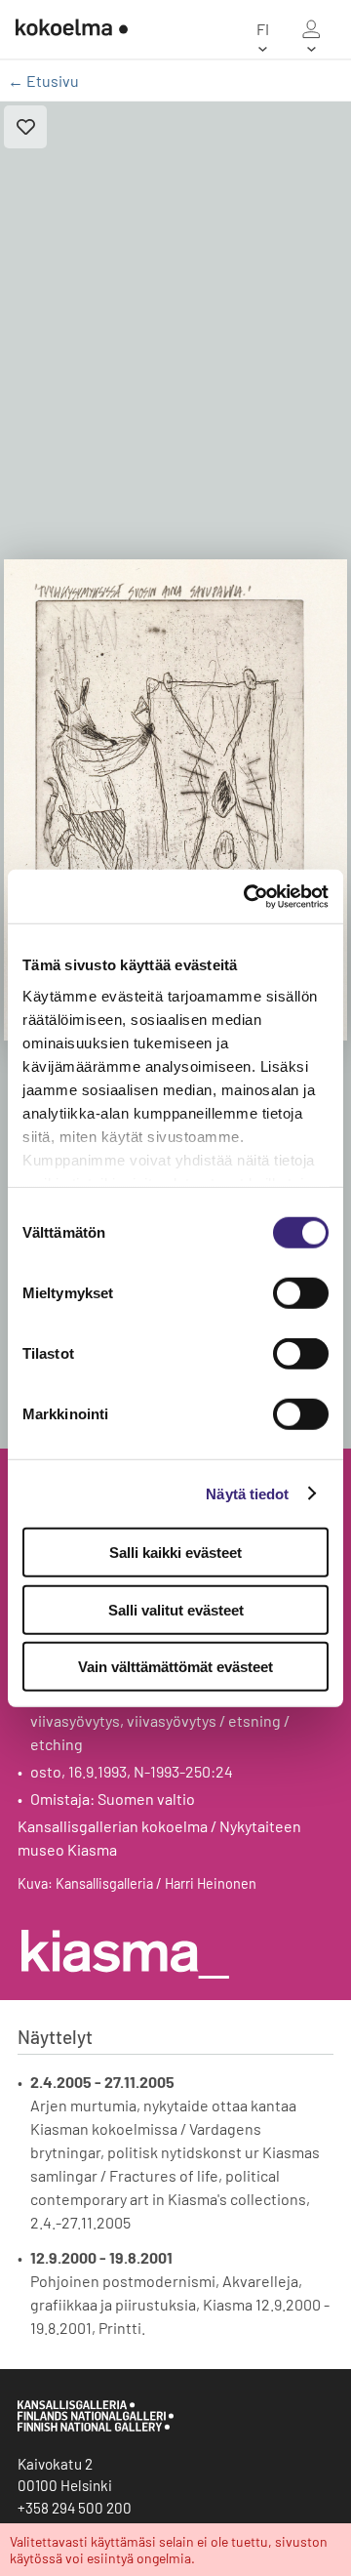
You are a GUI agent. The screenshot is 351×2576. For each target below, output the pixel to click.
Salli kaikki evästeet (175, 1553)
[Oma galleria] (311, 29)
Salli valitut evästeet (176, 1609)
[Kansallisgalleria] (96, 2427)
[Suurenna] (175, 800)
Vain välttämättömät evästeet (175, 1667)
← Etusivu (43, 81)
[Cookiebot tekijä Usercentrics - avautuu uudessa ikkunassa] (248, 896)
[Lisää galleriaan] (25, 127)
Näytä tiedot (247, 1493)
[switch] (301, 1293)
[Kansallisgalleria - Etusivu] (64, 29)
